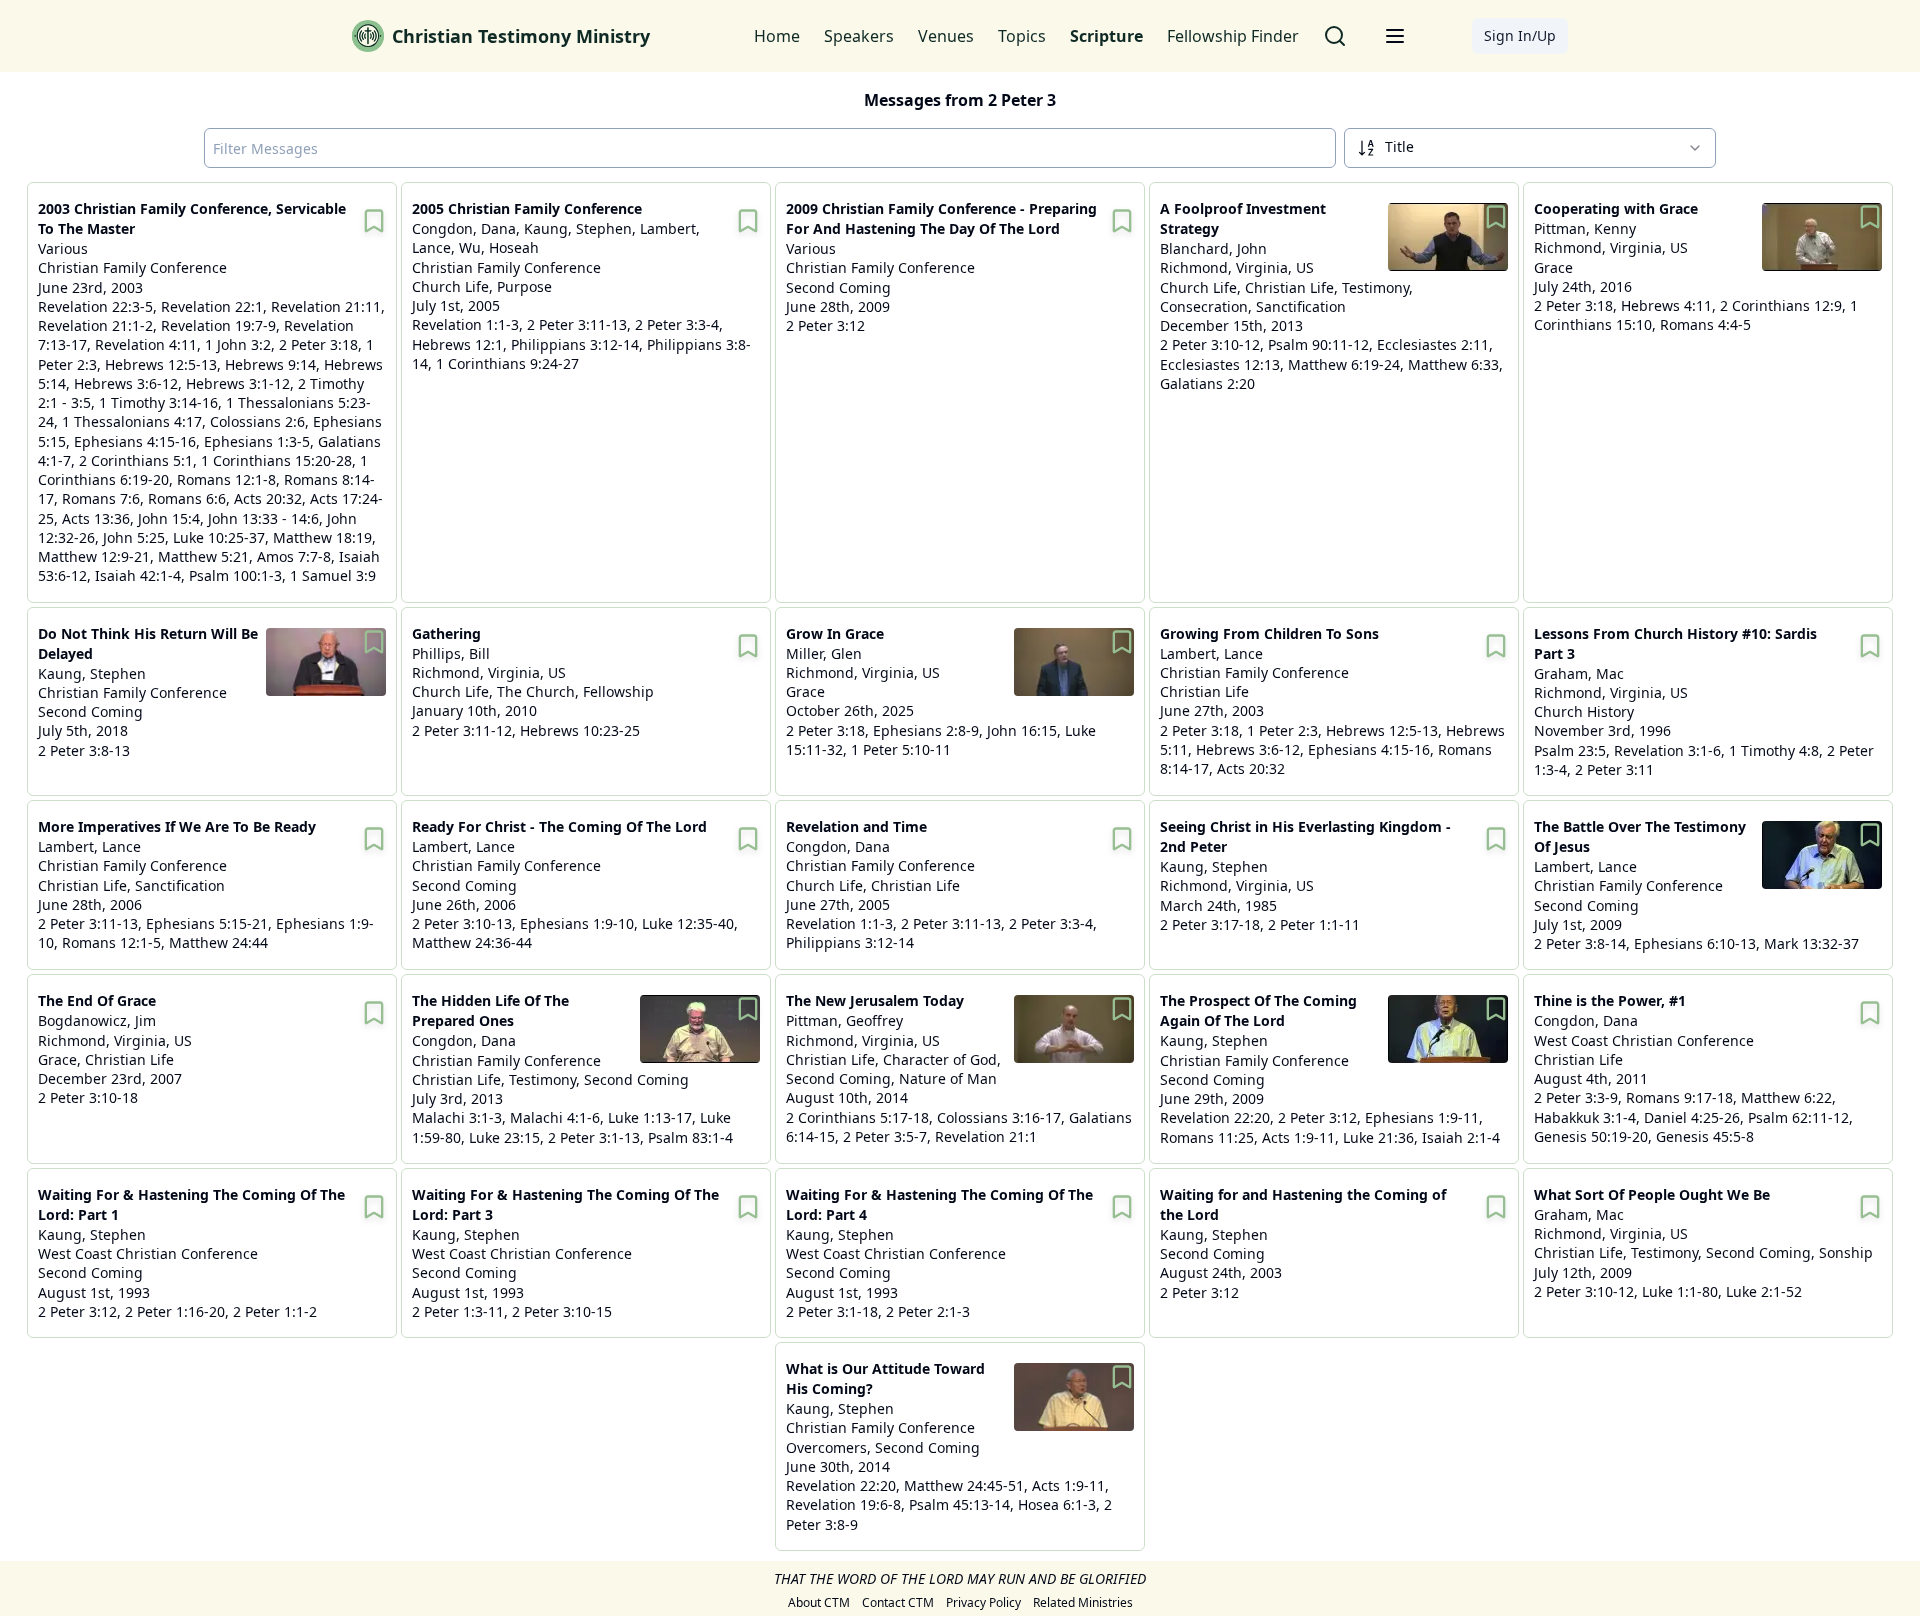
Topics (1022, 36)
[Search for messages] (1335, 36)
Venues (946, 36)
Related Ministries (1083, 1603)
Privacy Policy (983, 1603)
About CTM (819, 1603)
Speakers (859, 36)
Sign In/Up (1520, 35)
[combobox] (1530, 148)
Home (777, 36)
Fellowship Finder (1233, 36)
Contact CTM (898, 1603)
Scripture (1106, 36)
